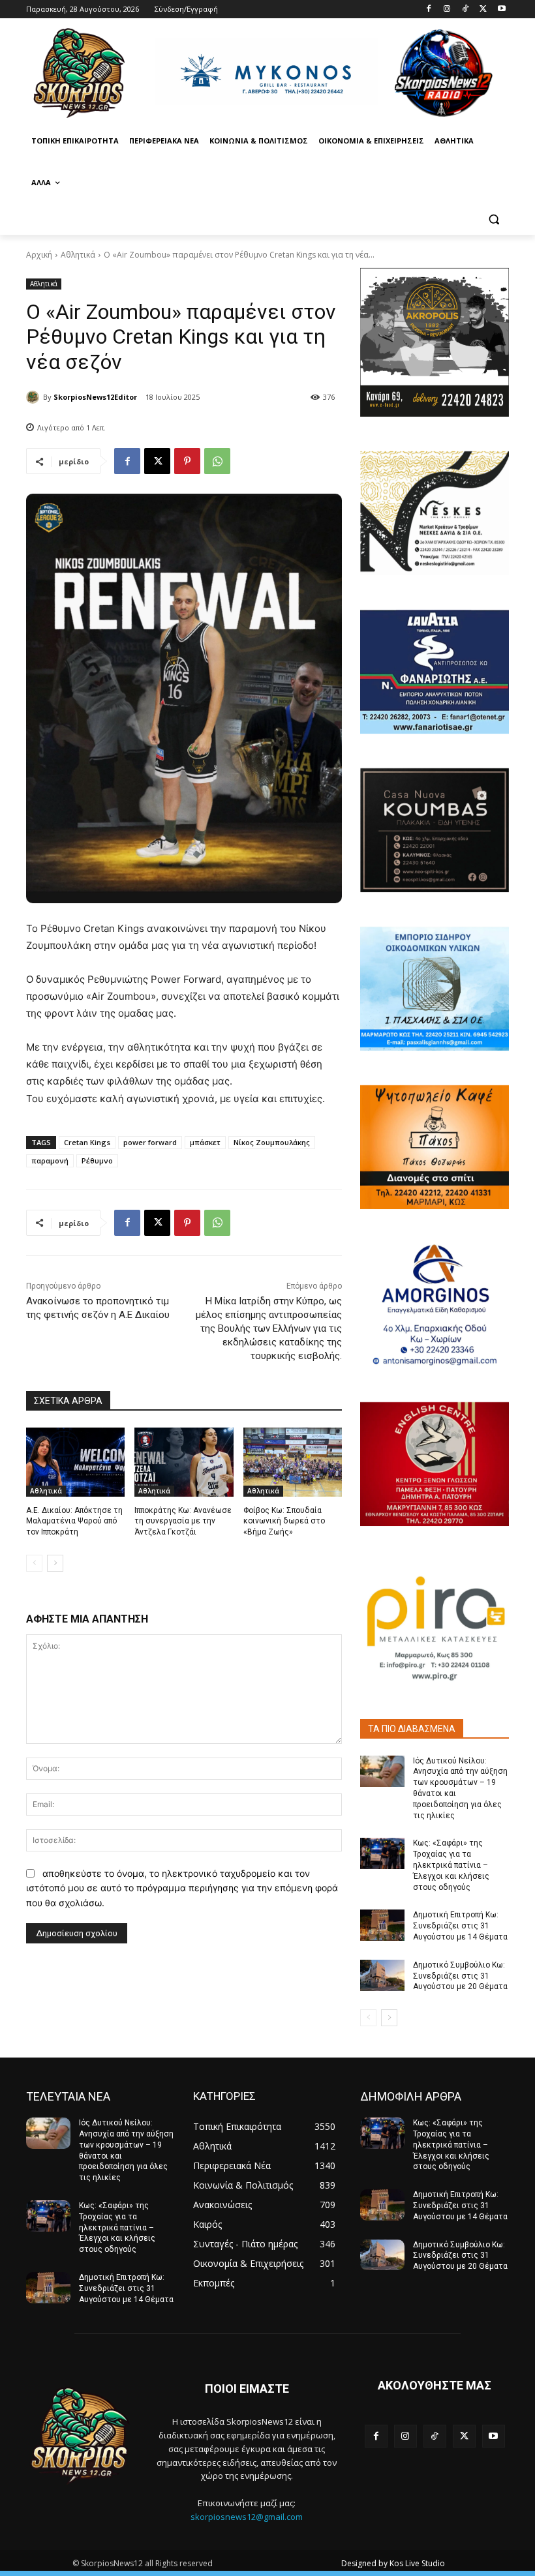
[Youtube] (501, 9)
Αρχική (39, 255)
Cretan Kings (87, 1142)
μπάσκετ (205, 1142)
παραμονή (50, 1161)
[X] (483, 9)
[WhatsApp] (217, 461)
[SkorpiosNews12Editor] (35, 397)
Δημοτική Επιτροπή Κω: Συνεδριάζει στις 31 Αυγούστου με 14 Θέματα (460, 1926)
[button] (494, 219)
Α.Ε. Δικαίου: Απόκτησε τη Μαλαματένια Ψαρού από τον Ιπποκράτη (74, 1521)
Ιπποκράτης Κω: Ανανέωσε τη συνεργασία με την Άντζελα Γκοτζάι (183, 1521)
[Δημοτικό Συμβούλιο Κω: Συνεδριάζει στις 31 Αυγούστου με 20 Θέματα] (382, 1975)
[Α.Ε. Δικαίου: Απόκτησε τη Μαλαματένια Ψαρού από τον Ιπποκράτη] (75, 1462)
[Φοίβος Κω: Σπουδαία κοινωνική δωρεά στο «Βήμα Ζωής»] (293, 1462)
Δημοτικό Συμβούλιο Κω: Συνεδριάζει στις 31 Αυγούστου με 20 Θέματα (460, 1976)
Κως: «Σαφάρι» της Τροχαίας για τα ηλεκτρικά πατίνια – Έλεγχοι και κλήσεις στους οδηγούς (451, 1865)
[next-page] (55, 1563)
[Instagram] (447, 9)
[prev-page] (34, 1563)
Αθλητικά (78, 255)
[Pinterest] (187, 461)
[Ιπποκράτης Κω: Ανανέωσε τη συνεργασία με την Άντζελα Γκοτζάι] (184, 1462)
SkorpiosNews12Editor (95, 397)
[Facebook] (429, 9)
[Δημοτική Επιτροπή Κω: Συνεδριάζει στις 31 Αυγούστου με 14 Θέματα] (382, 1925)
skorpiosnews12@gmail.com (247, 2517)
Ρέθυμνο (97, 1161)
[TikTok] (466, 9)
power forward (150, 1142)
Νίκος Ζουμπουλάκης (272, 1142)
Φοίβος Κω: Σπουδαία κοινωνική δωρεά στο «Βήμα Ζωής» (284, 1521)
